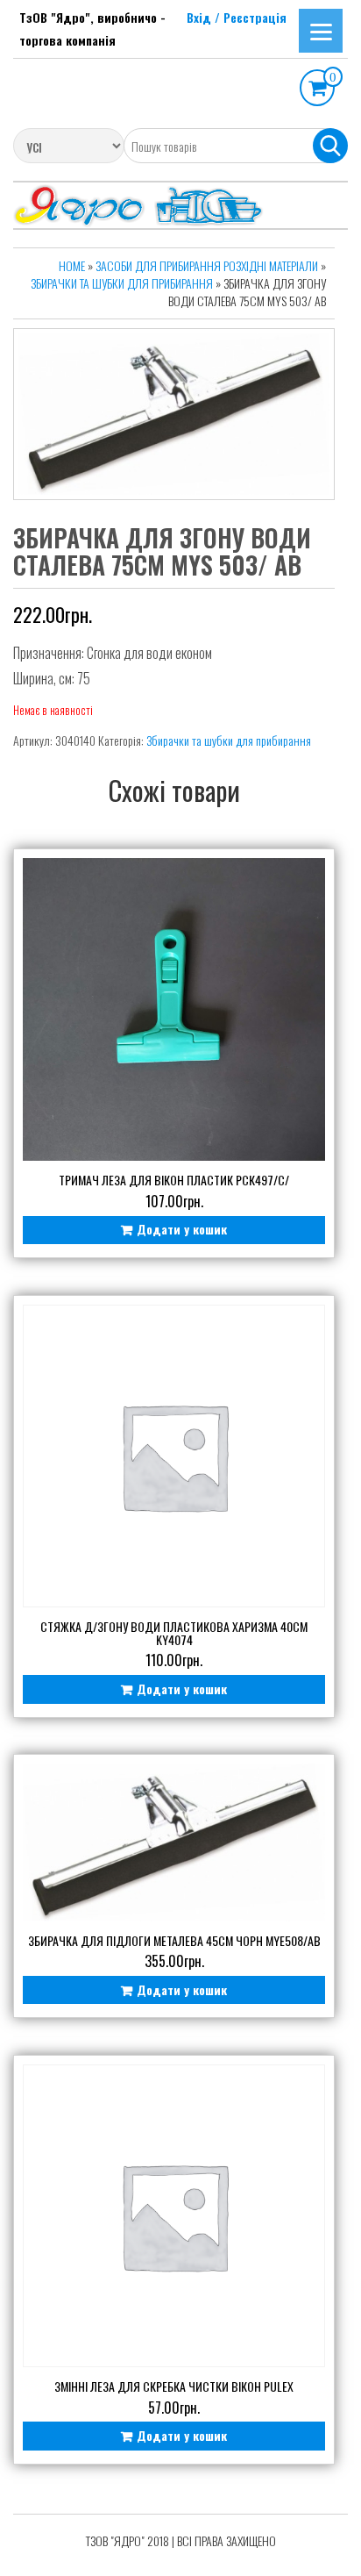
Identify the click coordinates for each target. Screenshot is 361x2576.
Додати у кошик (182, 1229)
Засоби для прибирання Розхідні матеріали (207, 265)
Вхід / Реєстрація (237, 17)
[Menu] (321, 31)
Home (72, 265)
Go (330, 146)
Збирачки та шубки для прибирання (122, 283)
